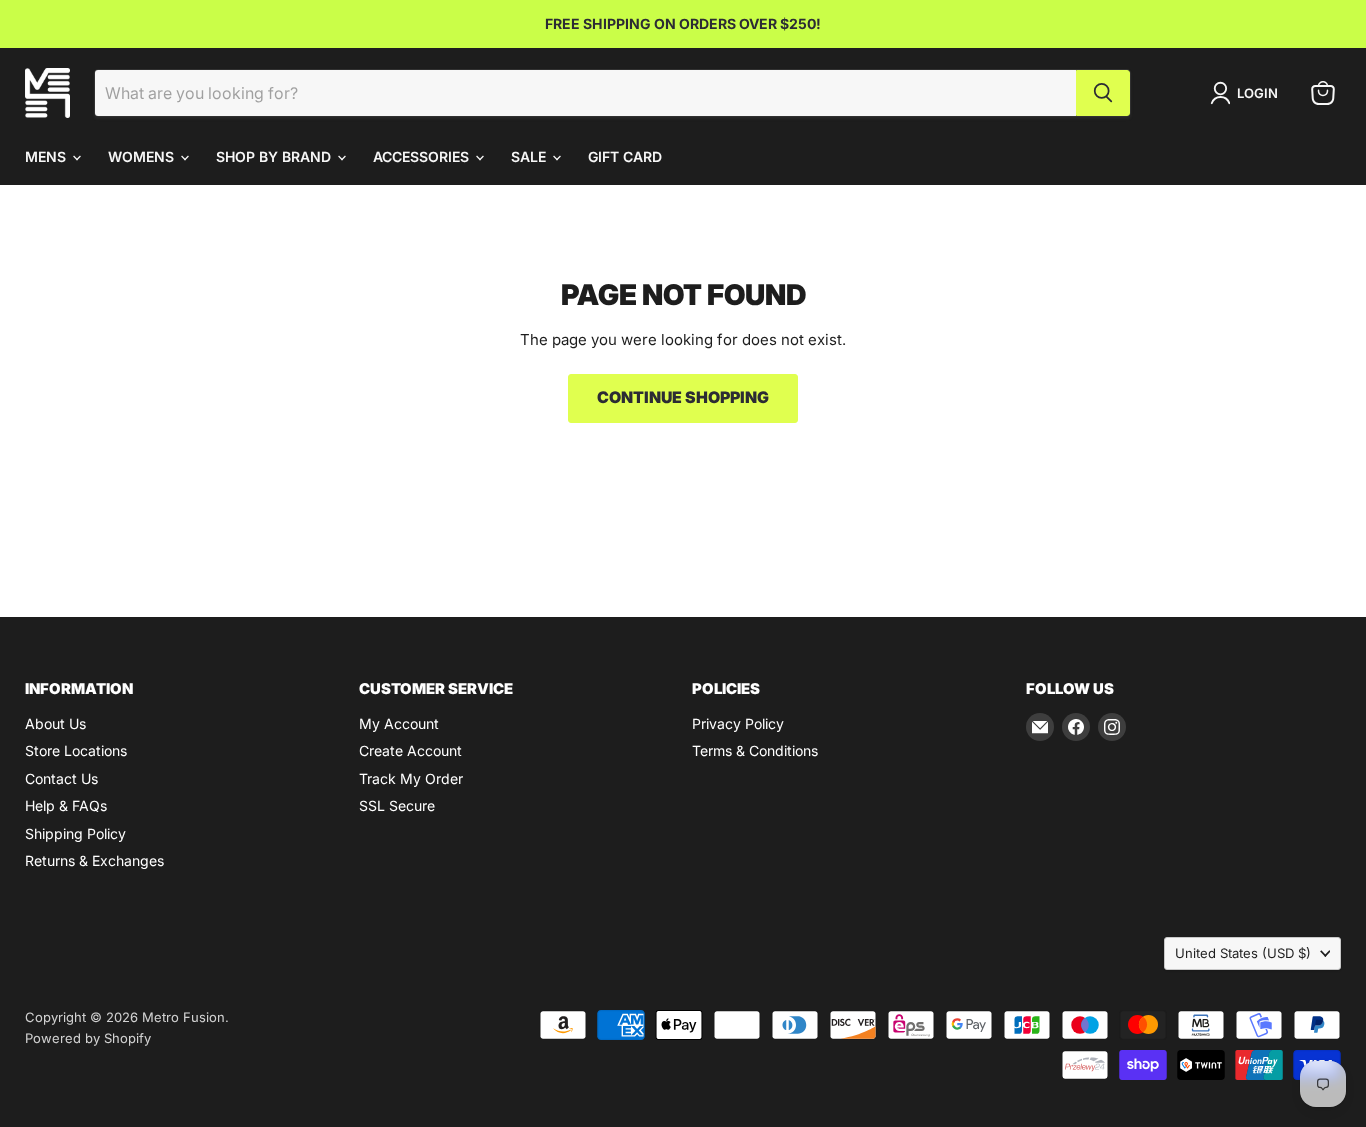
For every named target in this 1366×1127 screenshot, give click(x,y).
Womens (143, 156)
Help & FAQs (66, 805)
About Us (55, 723)
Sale (530, 156)
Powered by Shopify (88, 1038)
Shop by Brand (275, 156)
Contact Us (61, 778)
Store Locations (76, 750)
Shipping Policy (75, 833)
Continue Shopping (683, 397)
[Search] (1103, 93)
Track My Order (411, 778)
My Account (399, 723)
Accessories (423, 156)
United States (1243, 953)
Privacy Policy (738, 723)
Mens (47, 156)
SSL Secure (397, 805)
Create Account (410, 750)
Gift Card (625, 156)
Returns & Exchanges (94, 860)
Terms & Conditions (755, 750)
